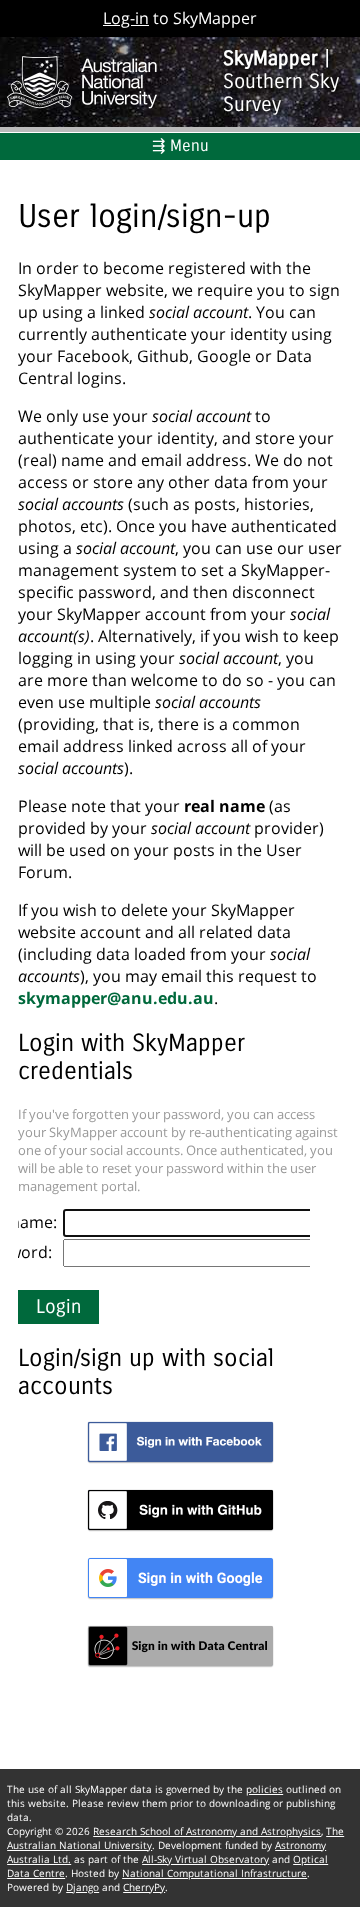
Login (58, 1307)
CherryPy (144, 1887)
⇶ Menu (180, 145)
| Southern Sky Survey (281, 81)
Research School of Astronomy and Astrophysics (207, 1831)
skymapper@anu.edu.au (116, 998)
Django (82, 1887)
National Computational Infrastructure (214, 1873)
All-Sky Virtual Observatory (205, 1859)
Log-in (126, 18)
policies (264, 1789)
